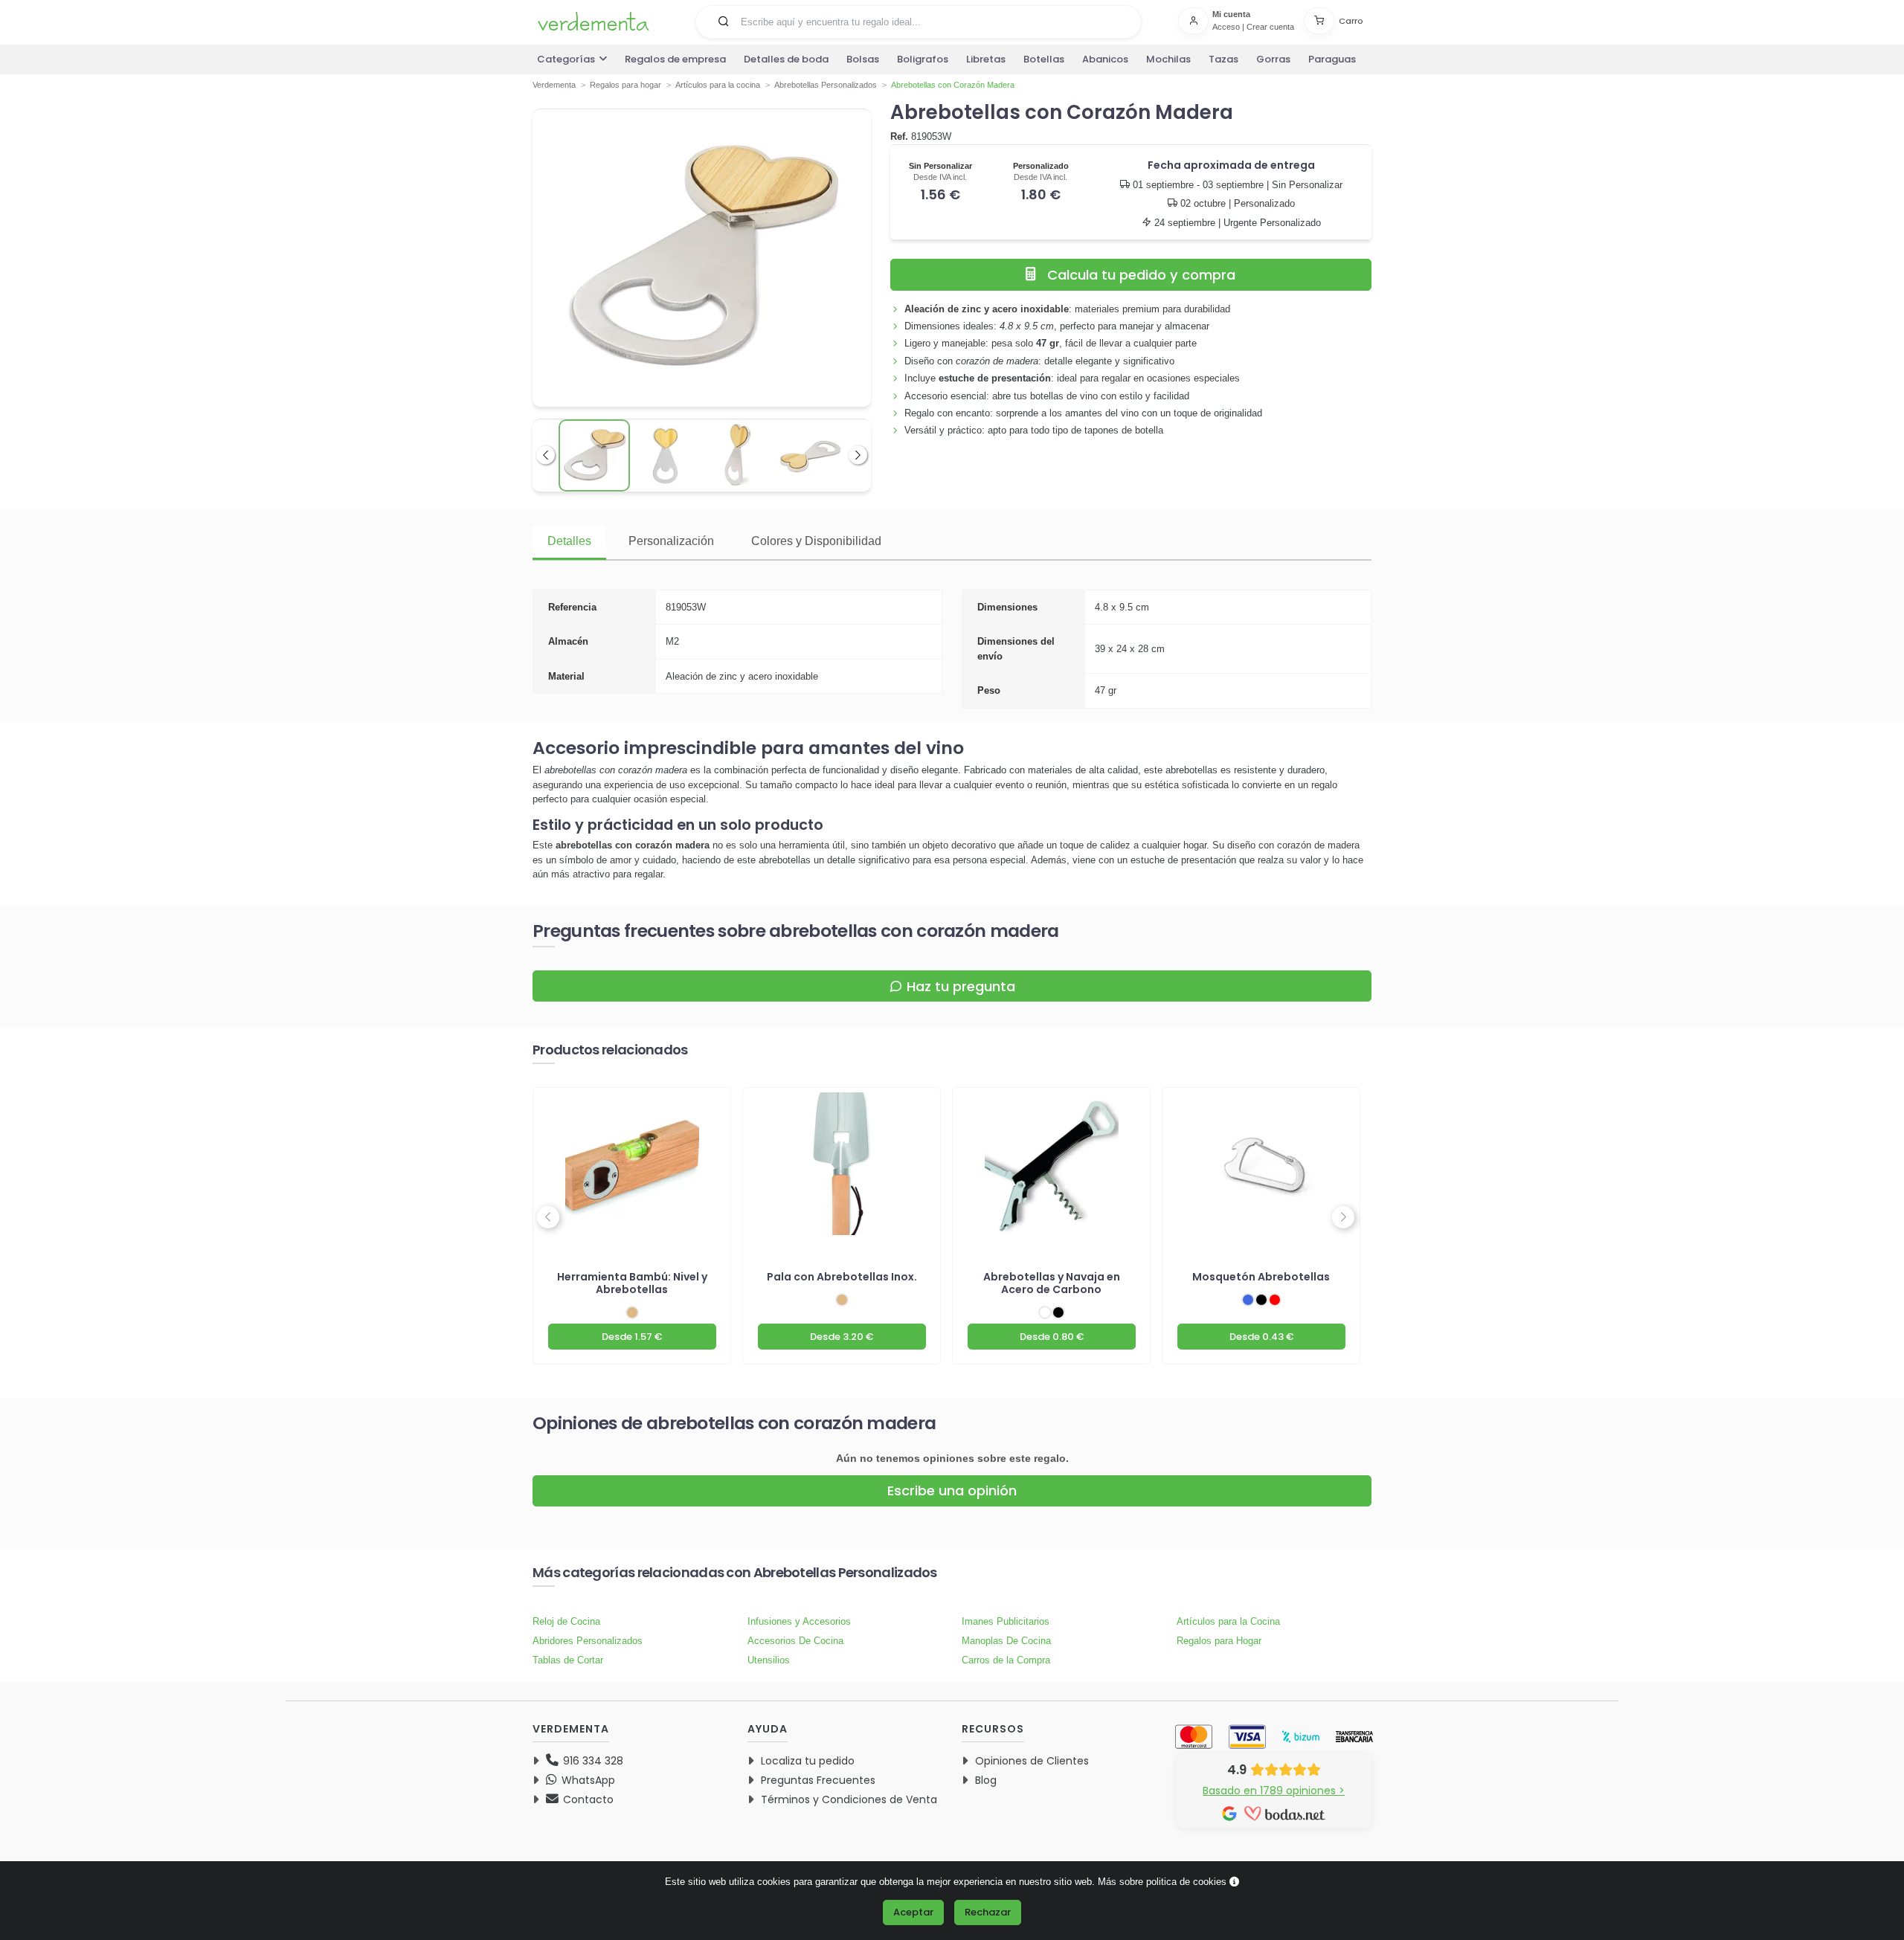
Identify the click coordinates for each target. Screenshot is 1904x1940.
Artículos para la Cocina (1228, 1621)
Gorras (1273, 59)
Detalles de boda (786, 59)
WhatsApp (587, 1780)
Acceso (1226, 27)
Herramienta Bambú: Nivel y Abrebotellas (632, 1283)
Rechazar (988, 1912)
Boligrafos (923, 59)
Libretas (986, 59)
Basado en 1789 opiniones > (1274, 1791)
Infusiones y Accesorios (799, 1621)
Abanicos (1105, 59)
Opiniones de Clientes (1032, 1761)
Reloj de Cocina (566, 1621)
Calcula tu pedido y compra (1141, 275)
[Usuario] (1195, 21)
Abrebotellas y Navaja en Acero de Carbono (1052, 1283)
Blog (986, 1780)
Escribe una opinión (952, 1491)
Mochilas (1168, 59)
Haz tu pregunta (961, 986)
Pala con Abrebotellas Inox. (842, 1277)
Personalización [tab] (671, 541)
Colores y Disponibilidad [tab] (816, 541)
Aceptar (913, 1912)
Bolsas (863, 59)
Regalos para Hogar (1219, 1641)
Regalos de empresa (675, 59)
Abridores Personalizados (588, 1641)
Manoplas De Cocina (1006, 1641)
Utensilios (769, 1660)
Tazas (1223, 59)
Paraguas (1332, 59)
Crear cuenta (1270, 27)
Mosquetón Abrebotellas (1261, 1277)
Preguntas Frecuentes (818, 1780)
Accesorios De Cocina (795, 1641)
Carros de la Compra (1006, 1660)
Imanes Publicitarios (1006, 1621)
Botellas (1044, 59)
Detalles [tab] (569, 541)
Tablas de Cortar (568, 1660)
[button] (724, 21)
